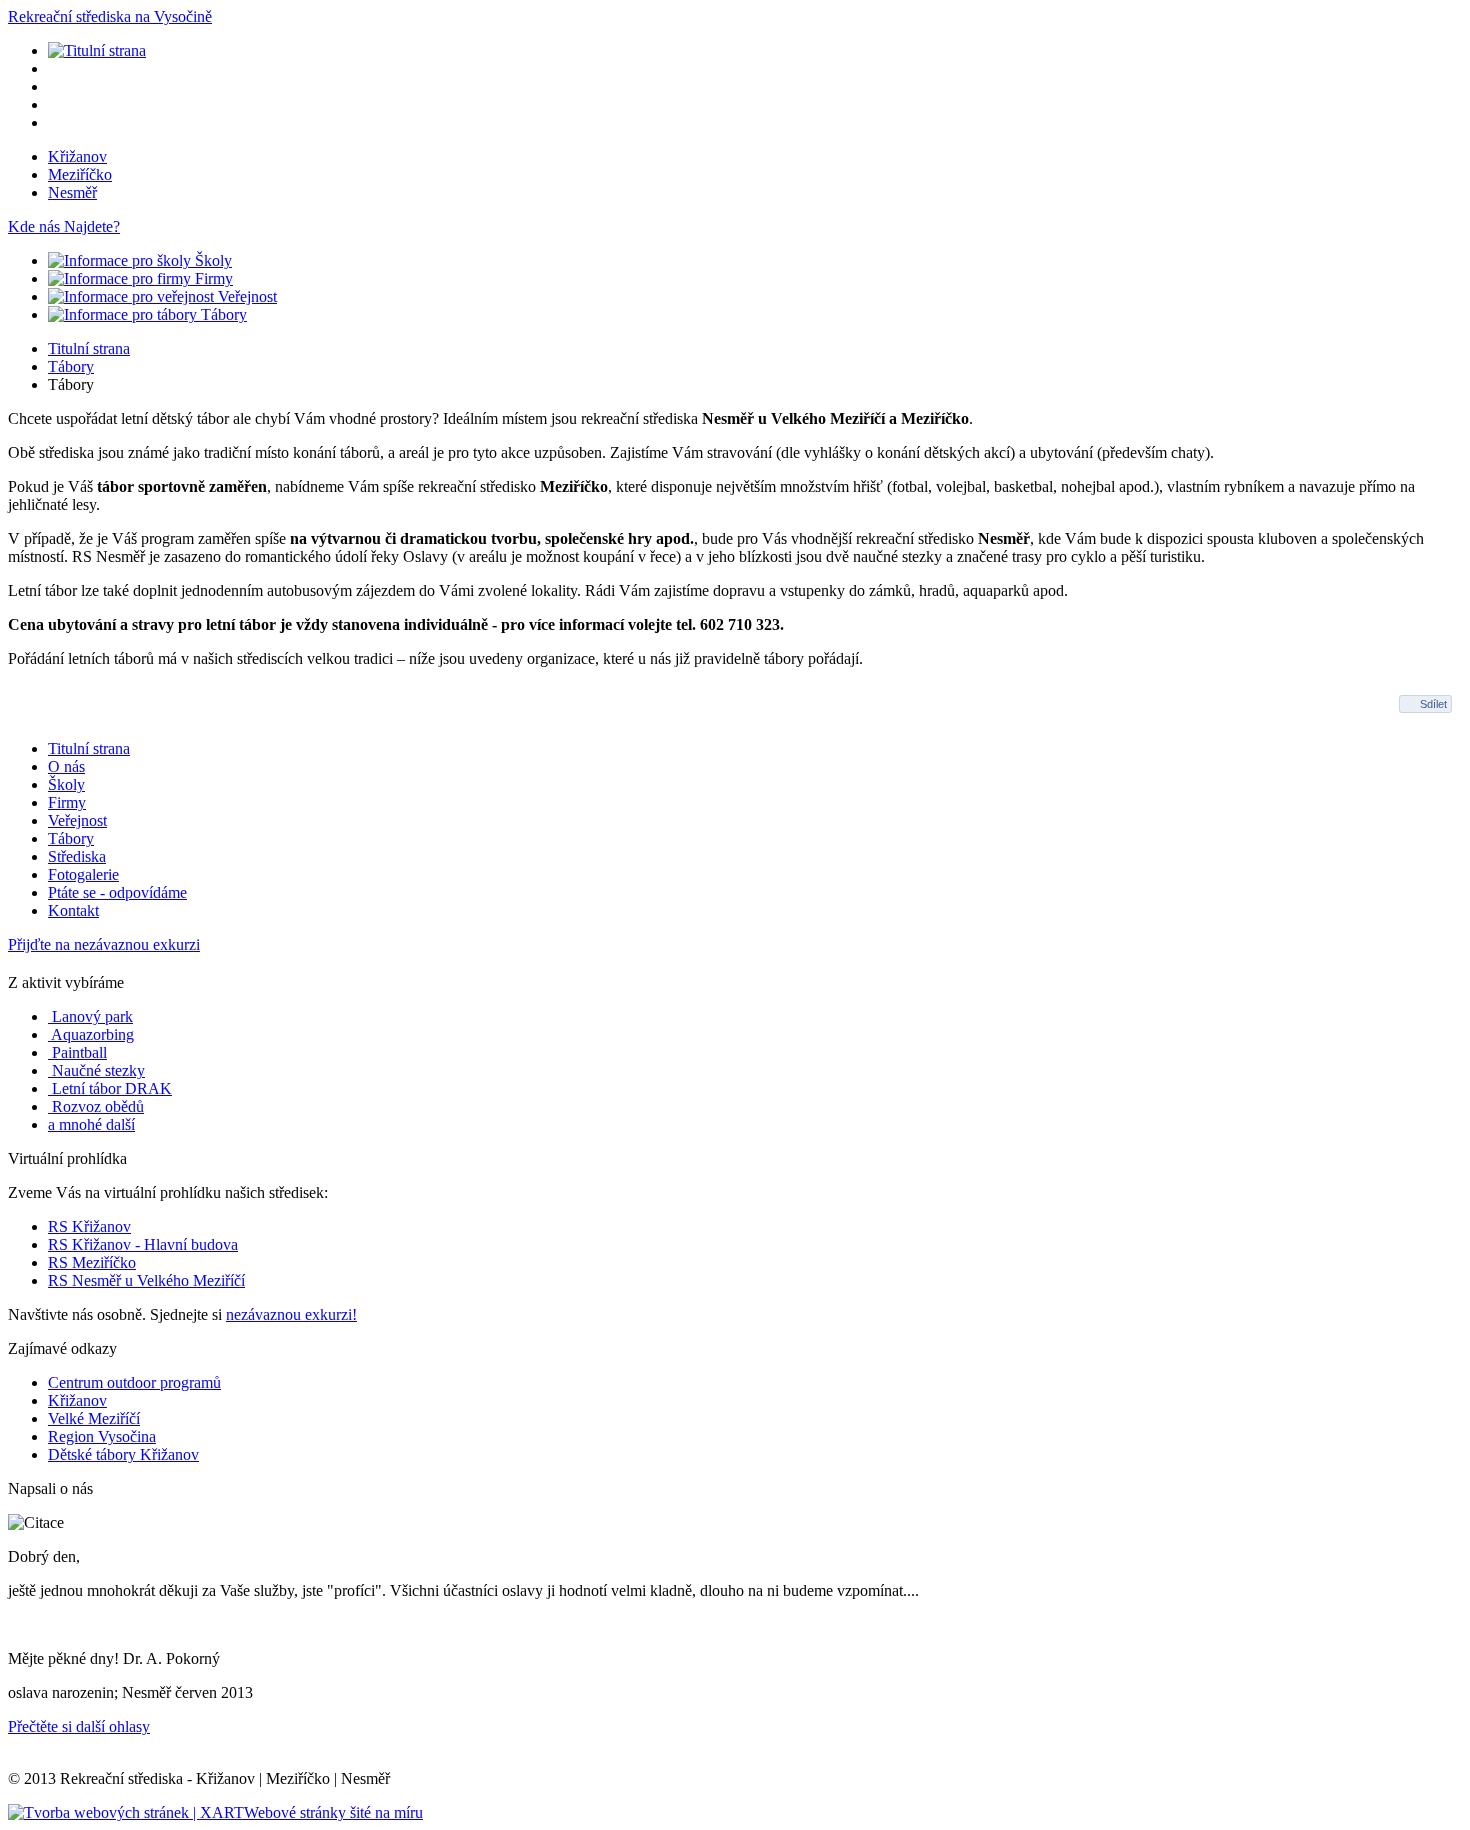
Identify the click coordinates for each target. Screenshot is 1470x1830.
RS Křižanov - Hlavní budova (143, 1244)
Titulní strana (89, 348)
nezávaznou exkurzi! (291, 1314)
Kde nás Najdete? (64, 226)
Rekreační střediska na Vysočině (110, 16)
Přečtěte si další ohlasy (79, 1726)
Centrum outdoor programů (134, 1382)
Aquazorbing (91, 1034)
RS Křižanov (89, 1226)
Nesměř (72, 192)
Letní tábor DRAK (110, 1088)
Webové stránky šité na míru (333, 1812)
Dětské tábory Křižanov (123, 1454)
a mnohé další (91, 1124)
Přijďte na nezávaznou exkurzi (104, 944)
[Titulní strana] (97, 50)
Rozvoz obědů (96, 1106)
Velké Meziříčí (94, 1418)
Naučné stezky (96, 1070)
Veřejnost (245, 296)
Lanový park (90, 1016)
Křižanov (77, 156)
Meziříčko (80, 174)
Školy (211, 260)
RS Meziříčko (92, 1262)
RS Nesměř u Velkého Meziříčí (146, 1280)
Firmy (212, 278)
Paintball (77, 1052)
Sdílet (1433, 704)
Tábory (222, 314)
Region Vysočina (102, 1436)
